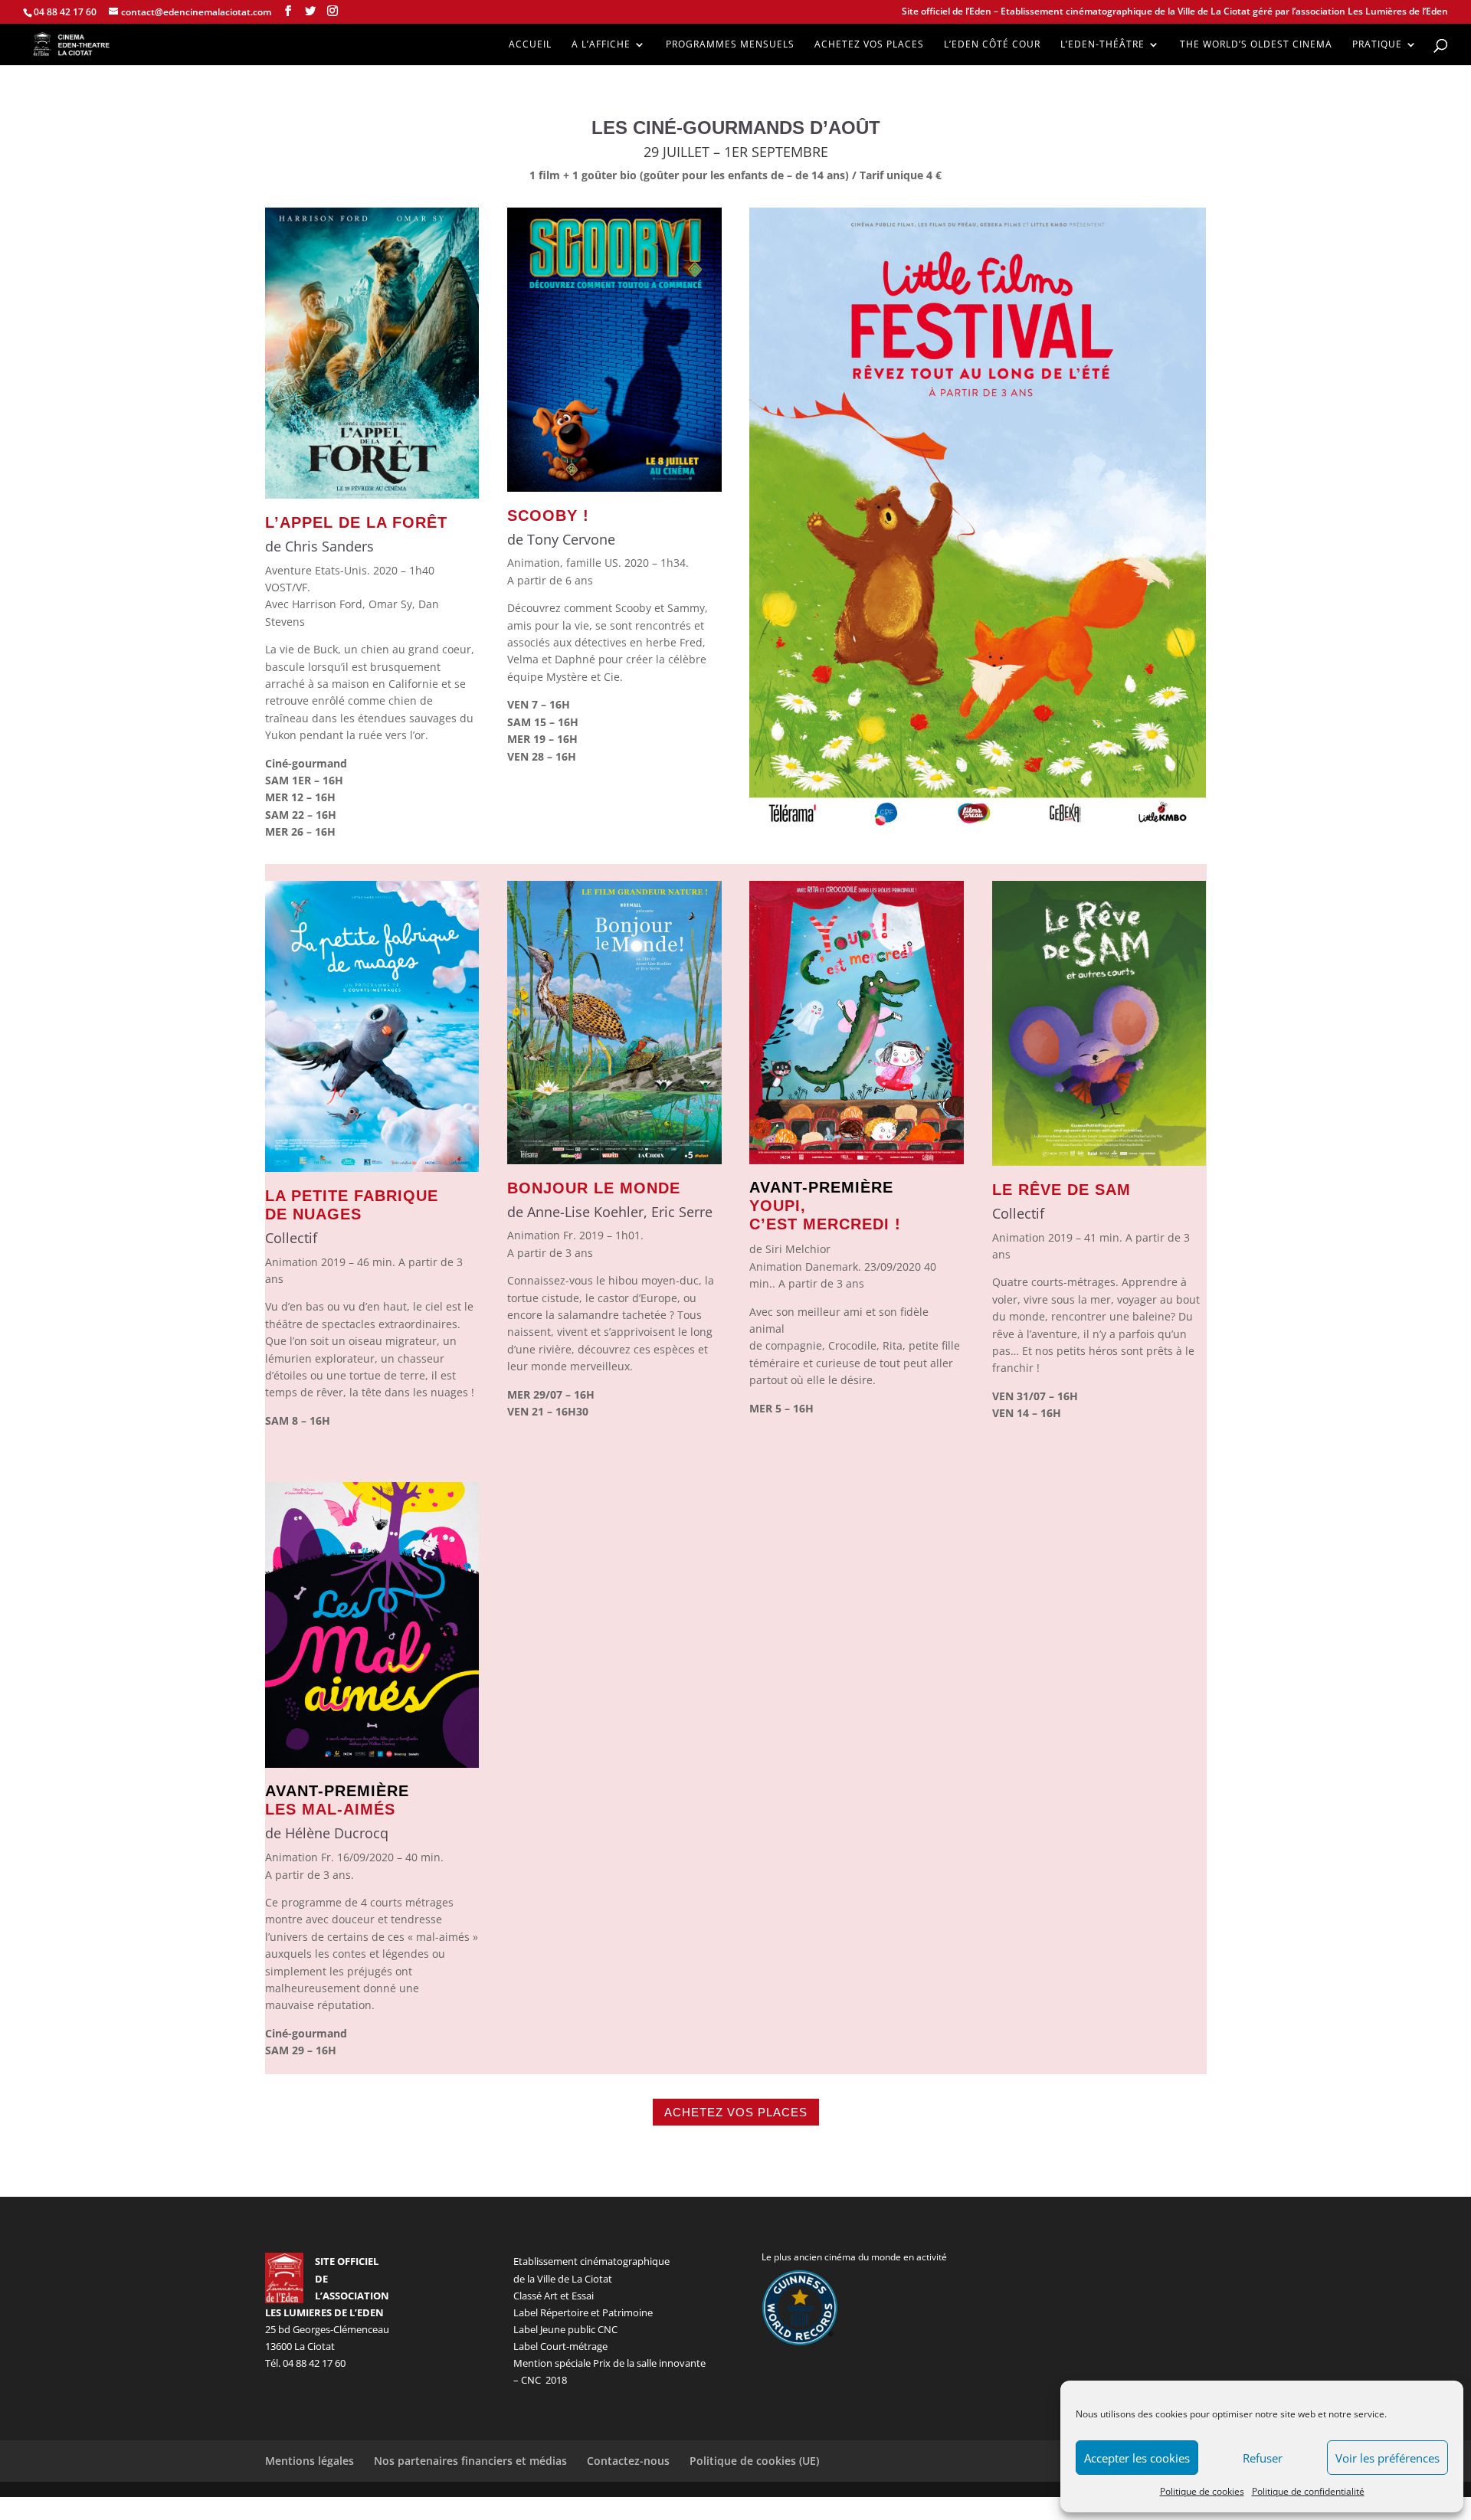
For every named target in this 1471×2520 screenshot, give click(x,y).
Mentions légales (310, 2461)
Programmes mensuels (730, 45)
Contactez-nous (628, 2461)
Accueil (530, 45)
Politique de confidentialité (1308, 2491)
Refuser (1263, 2458)
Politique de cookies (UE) (754, 2461)
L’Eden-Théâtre (1102, 45)
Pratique (1377, 45)
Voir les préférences (1387, 2458)
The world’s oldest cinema (1256, 45)
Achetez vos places (869, 45)
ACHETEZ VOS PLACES (736, 2112)
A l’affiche (601, 45)
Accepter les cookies (1137, 2458)
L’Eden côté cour (992, 45)
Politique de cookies (1202, 2491)
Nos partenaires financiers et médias (470, 2461)
